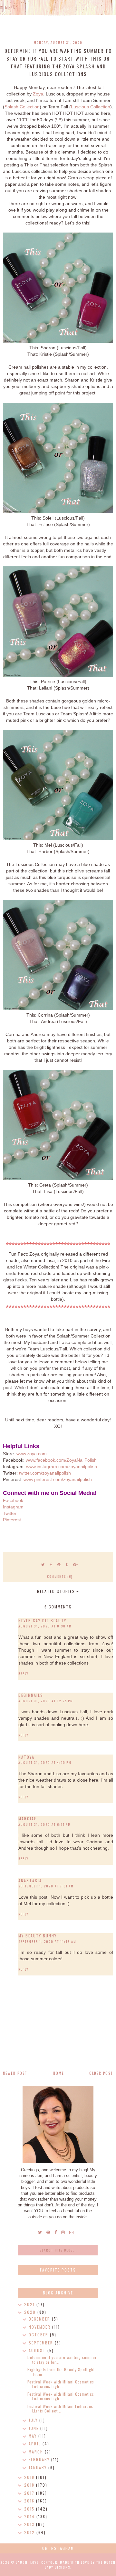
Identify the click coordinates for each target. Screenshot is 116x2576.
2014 (30, 2516)
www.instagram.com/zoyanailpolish (62, 1467)
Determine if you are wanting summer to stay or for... (62, 2359)
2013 (30, 2524)
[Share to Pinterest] (59, 1564)
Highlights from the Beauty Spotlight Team (61, 2372)
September (42, 2343)
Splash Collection (22, 107)
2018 (30, 2485)
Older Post (101, 2073)
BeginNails (31, 1695)
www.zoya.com (32, 1454)
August (38, 2350)
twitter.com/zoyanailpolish (45, 1473)
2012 (30, 2532)
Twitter (10, 1513)
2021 (30, 2304)
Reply (24, 1673)
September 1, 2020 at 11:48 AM (47, 1941)
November (40, 2327)
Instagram (13, 1507)
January (39, 2467)
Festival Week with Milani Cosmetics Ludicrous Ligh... (61, 2384)
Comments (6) (60, 1576)
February (40, 2459)
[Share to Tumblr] (67, 1564)
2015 (30, 2509)
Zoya (38, 94)
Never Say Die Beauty (42, 1621)
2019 (30, 2477)
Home (58, 2073)
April (36, 2444)
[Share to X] (43, 1564)
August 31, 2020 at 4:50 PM (45, 1762)
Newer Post (15, 2073)
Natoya (26, 1757)
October (39, 2335)
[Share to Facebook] (51, 1564)
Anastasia (30, 1880)
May (34, 2436)
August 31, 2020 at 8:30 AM (45, 1626)
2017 (30, 2493)
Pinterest (12, 1520)
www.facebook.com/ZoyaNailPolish (61, 1460)
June (34, 2428)
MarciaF (27, 1819)
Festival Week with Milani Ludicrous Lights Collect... (60, 2408)
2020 (31, 2312)
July (34, 2420)
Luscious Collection (91, 107)
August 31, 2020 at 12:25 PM (46, 1701)
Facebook (13, 1500)
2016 (30, 2501)
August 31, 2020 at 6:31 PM (45, 1824)
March (37, 2452)
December (40, 2319)
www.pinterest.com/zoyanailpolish (58, 1479)
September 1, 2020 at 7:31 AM (46, 1886)
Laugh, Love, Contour (37, 2562)
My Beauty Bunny (38, 1936)
